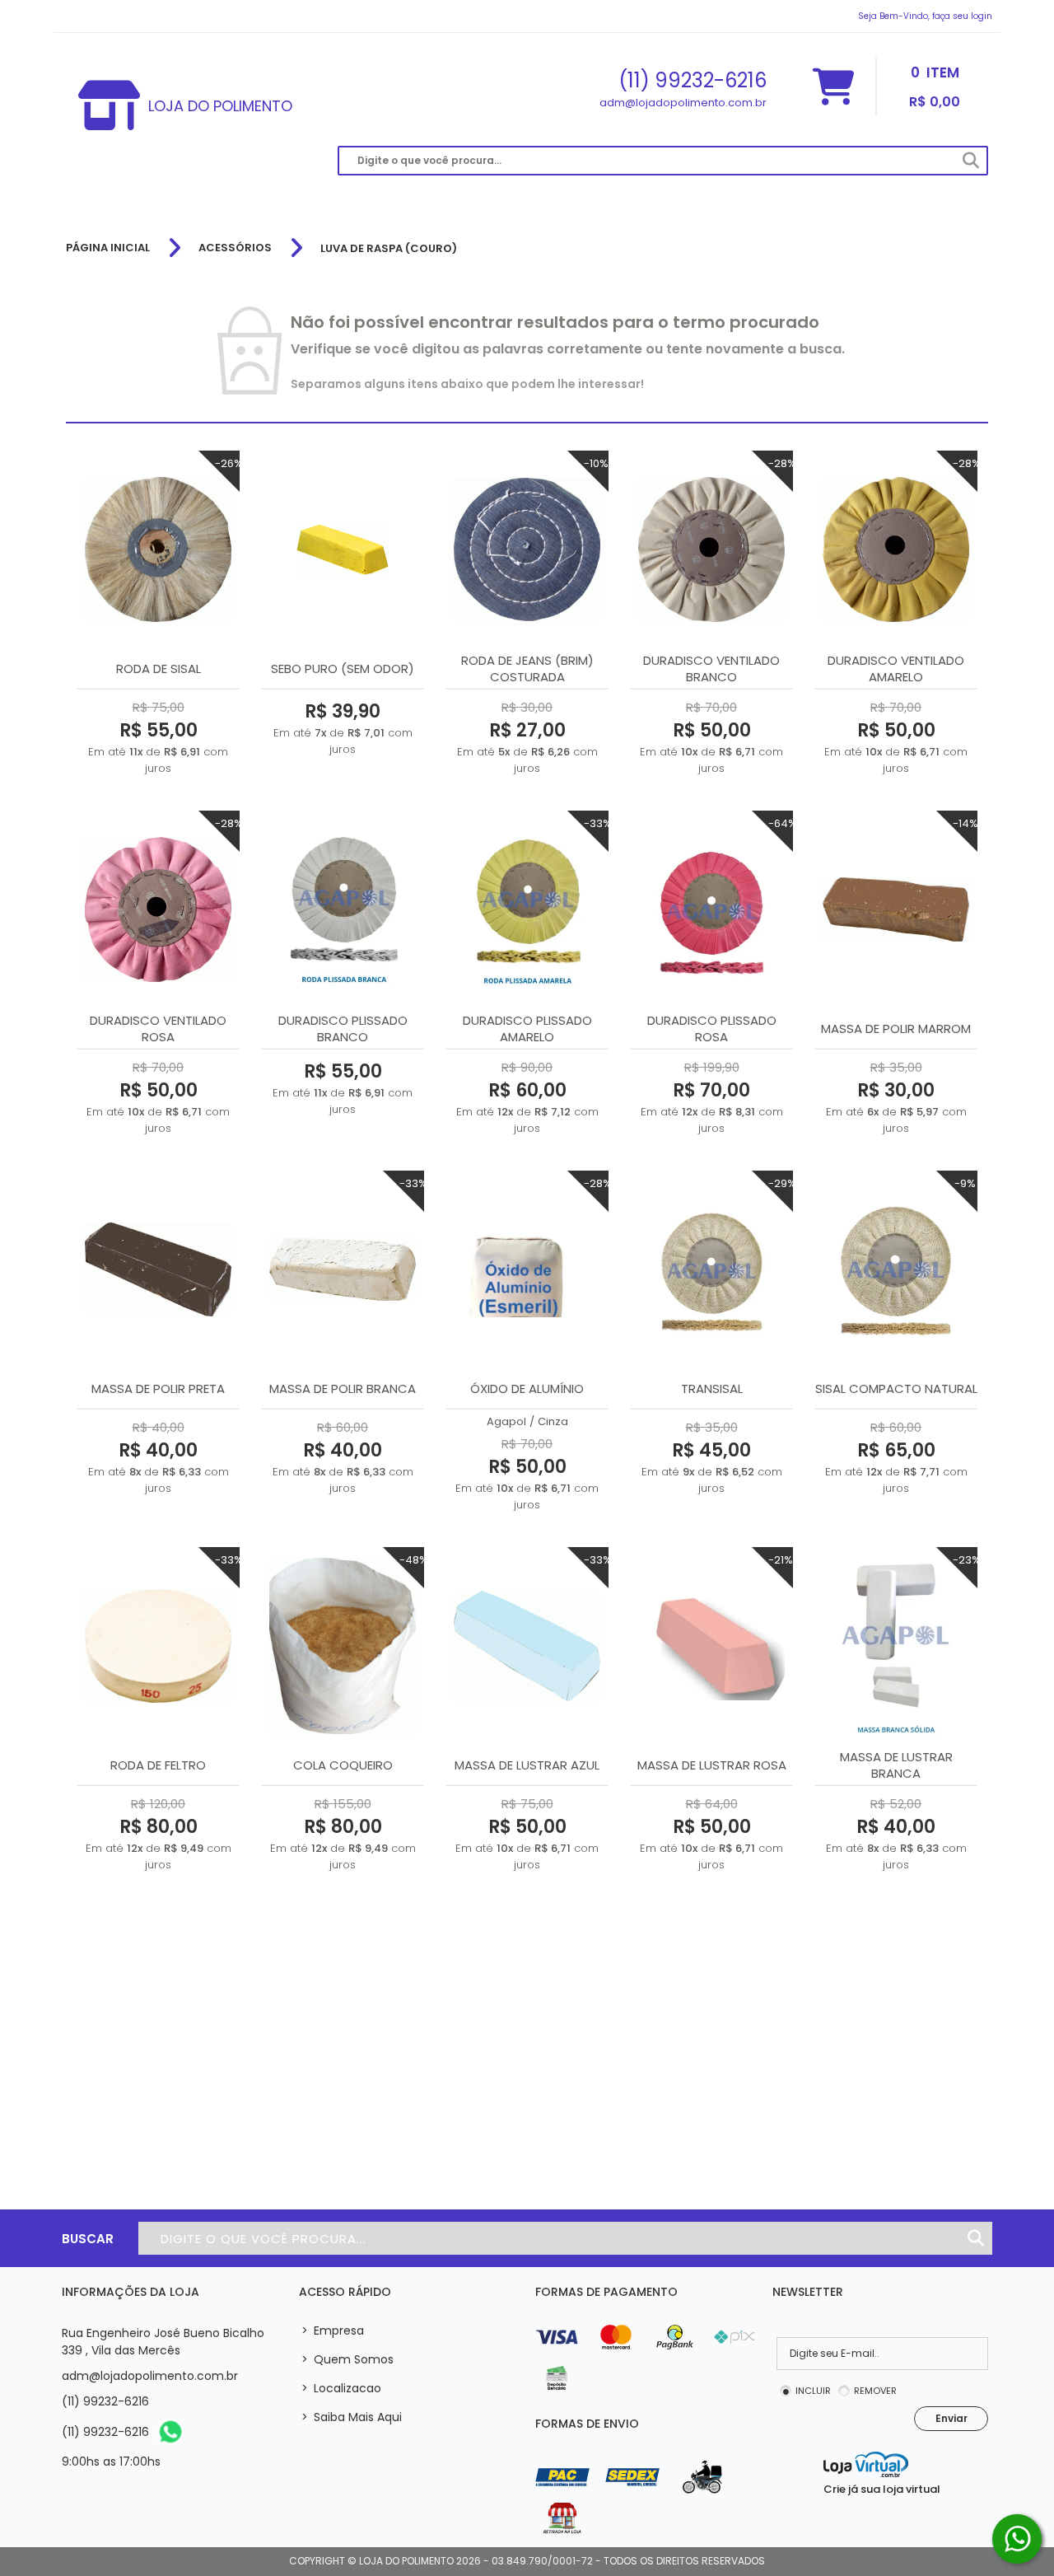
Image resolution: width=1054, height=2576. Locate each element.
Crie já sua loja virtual (882, 2489)
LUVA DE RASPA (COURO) (389, 248)
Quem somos (347, 2359)
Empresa (333, 2331)
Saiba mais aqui (352, 2417)
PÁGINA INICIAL (108, 248)
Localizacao (341, 2388)
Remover (875, 2391)
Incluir (813, 2391)
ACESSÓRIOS (235, 248)
